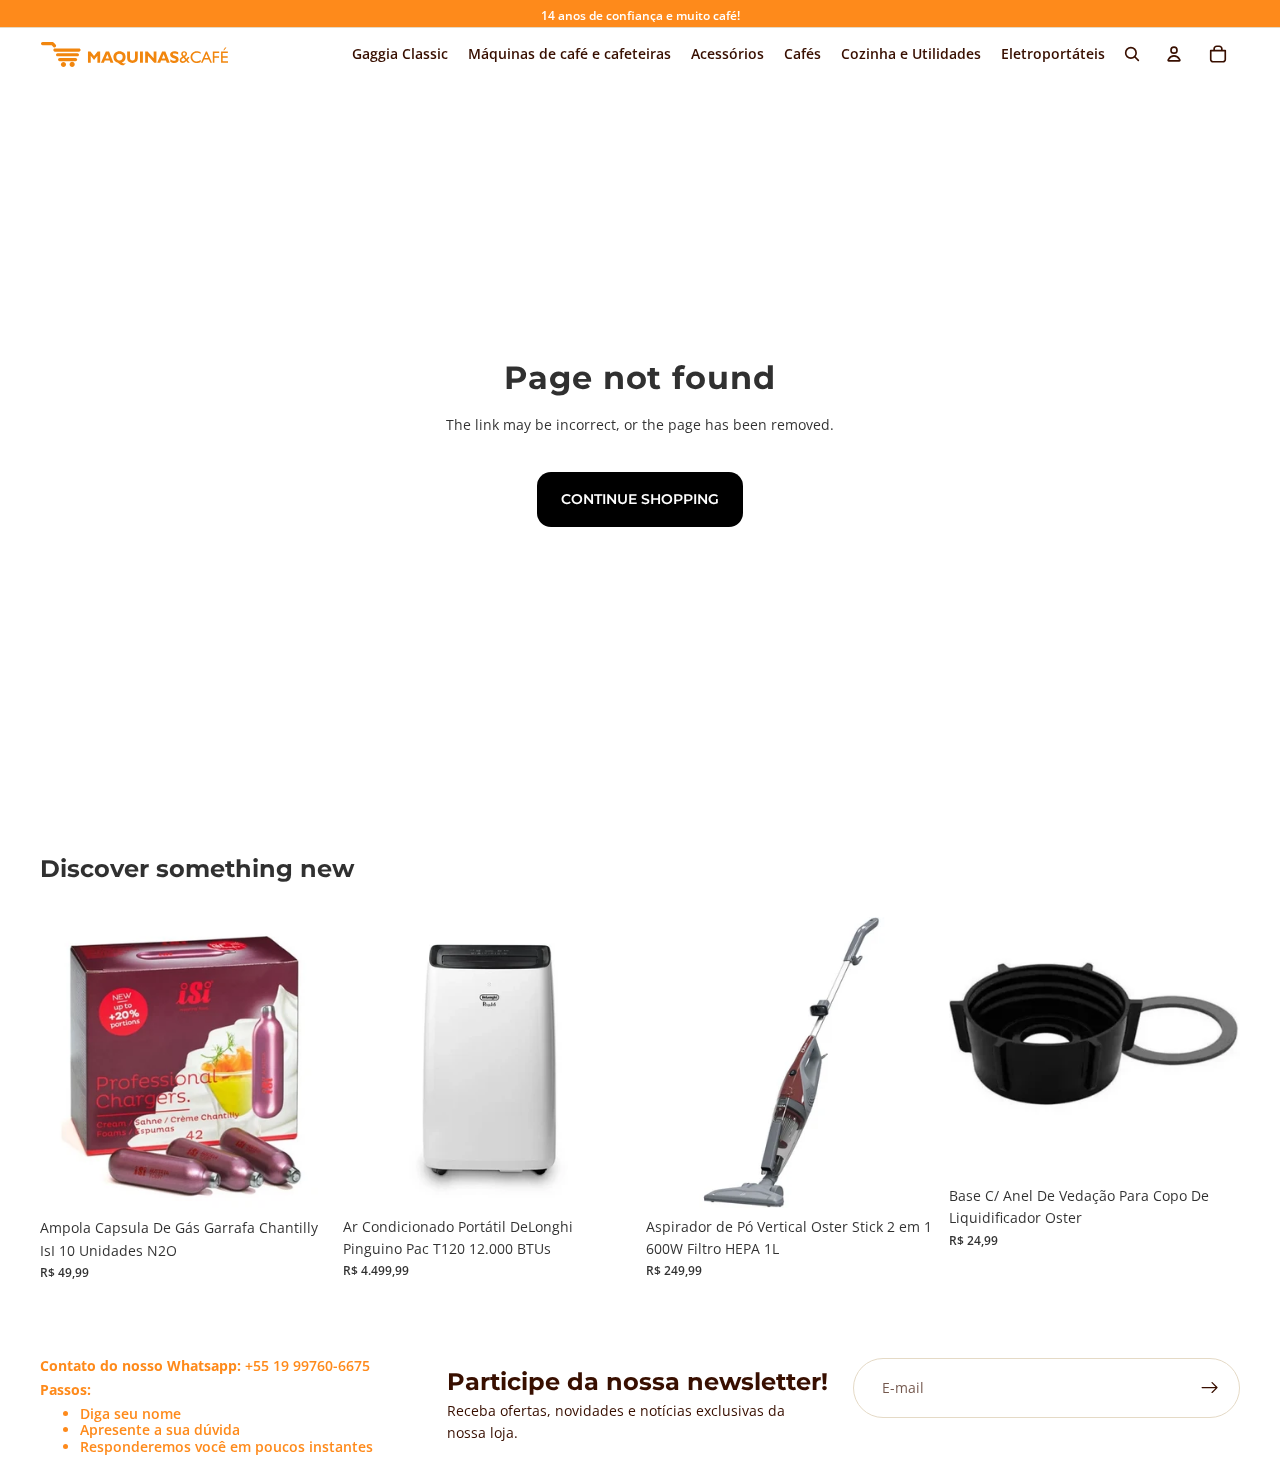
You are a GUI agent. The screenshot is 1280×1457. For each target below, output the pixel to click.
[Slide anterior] (373, 1062)
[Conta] (1174, 54)
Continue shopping (640, 499)
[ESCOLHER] (603, 1177)
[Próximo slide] (604, 1062)
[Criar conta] (1210, 1388)
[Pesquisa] (1132, 54)
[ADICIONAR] (300, 1178)
